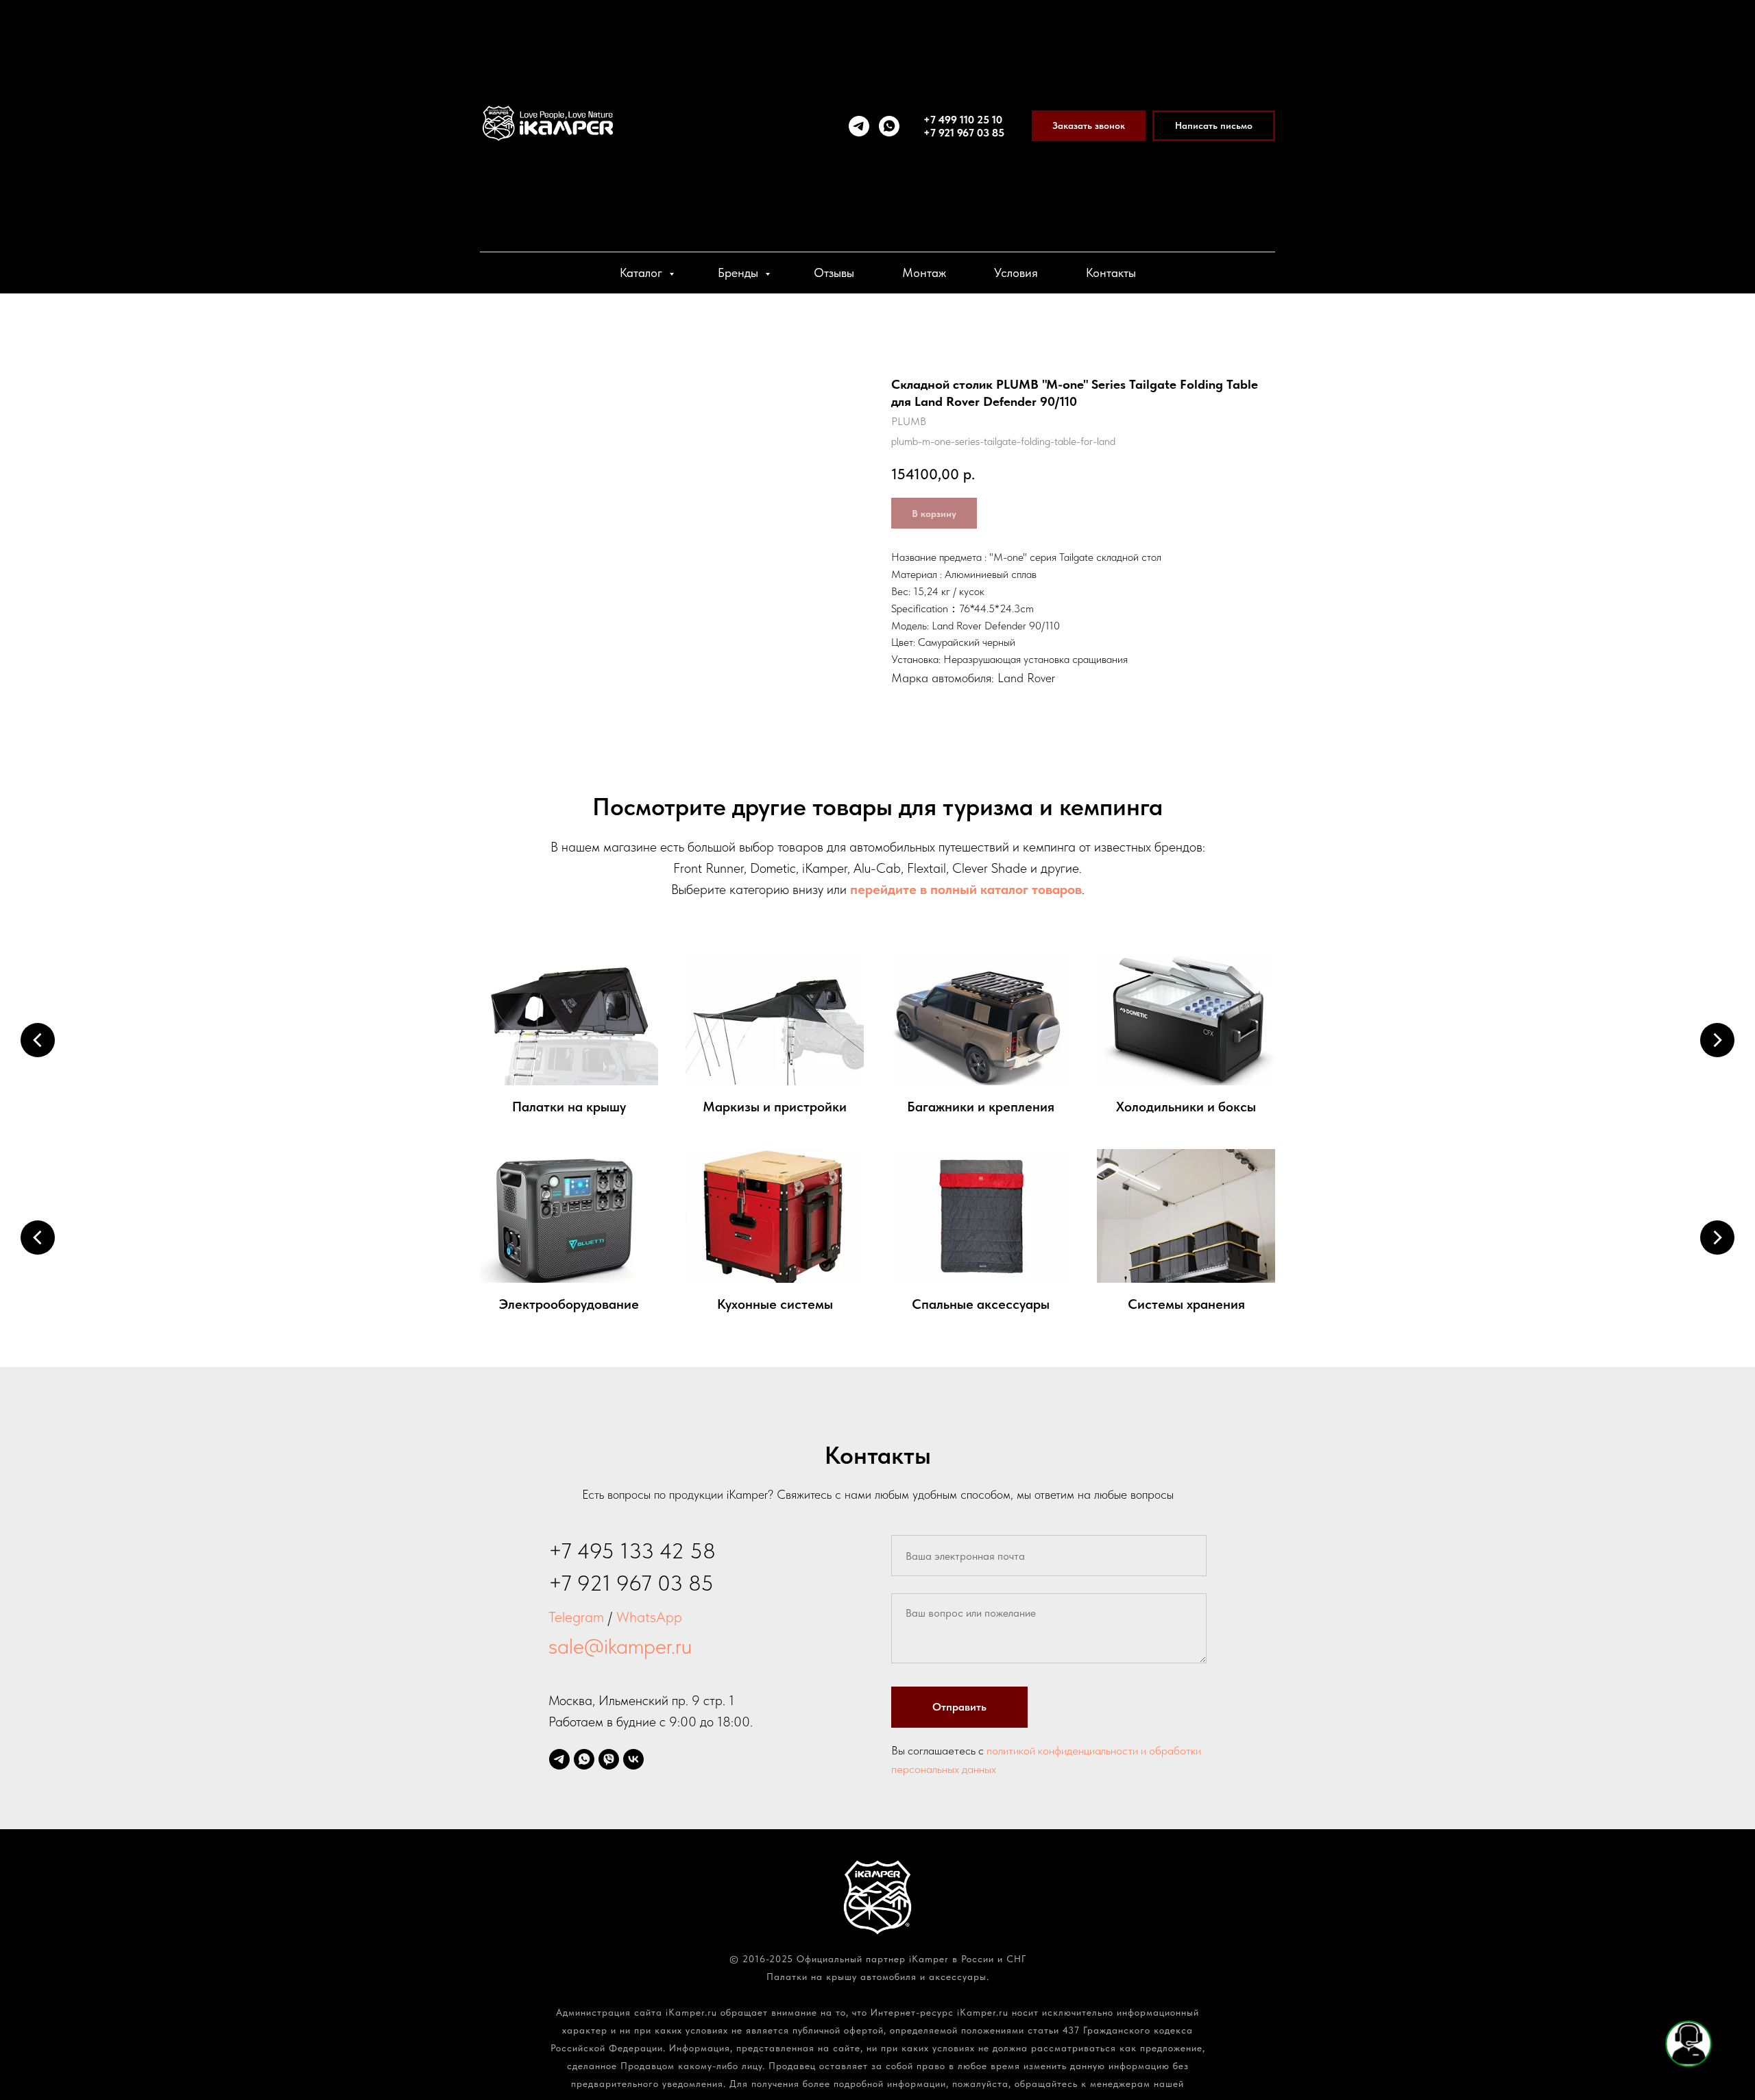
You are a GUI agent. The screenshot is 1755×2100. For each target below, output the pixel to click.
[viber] (609, 1759)
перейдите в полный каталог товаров (966, 889)
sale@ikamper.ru (620, 1646)
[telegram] (859, 126)
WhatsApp (649, 1617)
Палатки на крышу (569, 1107)
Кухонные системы (775, 1304)
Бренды (740, 273)
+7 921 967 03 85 (964, 133)
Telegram (576, 1617)
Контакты (1111, 273)
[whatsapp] (889, 126)
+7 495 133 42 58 (632, 1551)
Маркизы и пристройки (775, 1107)
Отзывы (834, 273)
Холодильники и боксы (1186, 1107)
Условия (1016, 273)
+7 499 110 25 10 (963, 120)
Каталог (643, 273)
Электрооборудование (569, 1304)
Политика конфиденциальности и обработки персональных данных (877, 1994)
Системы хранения (1186, 1304)
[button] (1089, 126)
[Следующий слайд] (1717, 1040)
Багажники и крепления (981, 1107)
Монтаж (924, 273)
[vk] (633, 1759)
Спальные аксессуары (981, 1304)
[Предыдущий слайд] (38, 1040)
